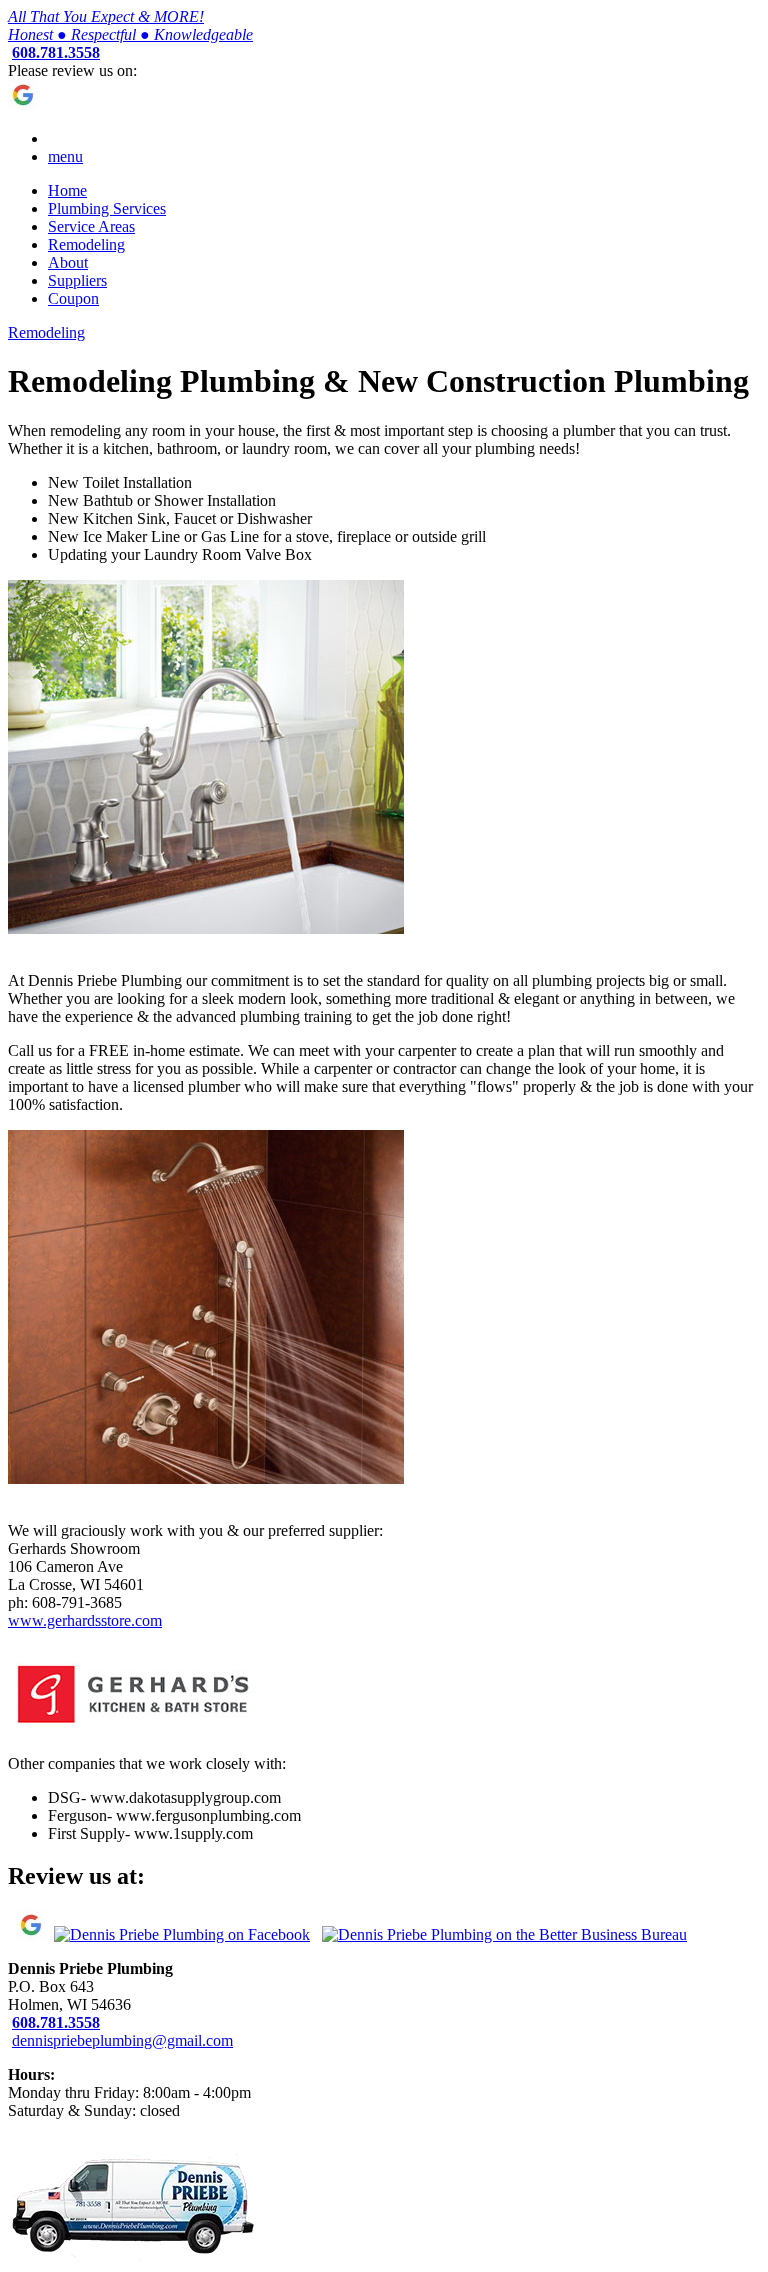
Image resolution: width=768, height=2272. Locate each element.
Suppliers (77, 280)
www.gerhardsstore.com (85, 1620)
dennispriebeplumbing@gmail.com (122, 2040)
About (68, 262)
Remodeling (86, 244)
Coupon (73, 298)
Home (67, 190)
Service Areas (91, 226)
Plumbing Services (107, 208)
